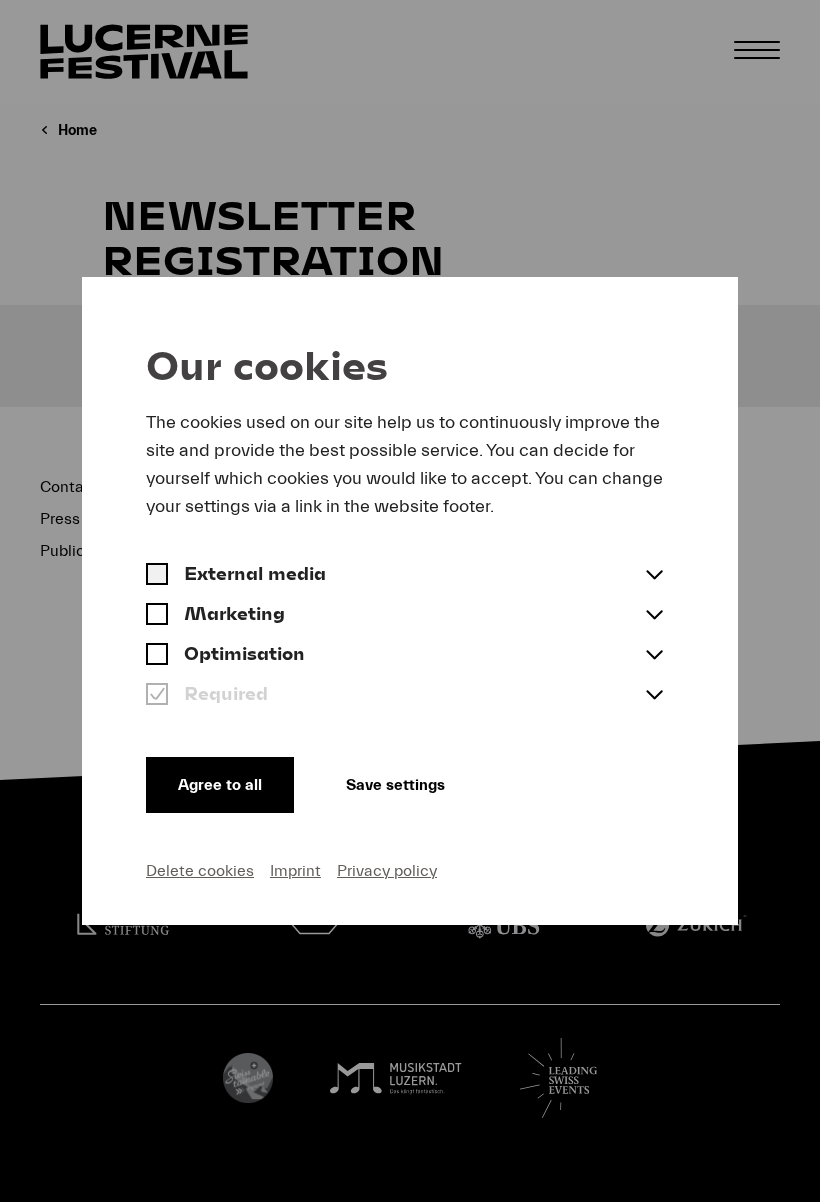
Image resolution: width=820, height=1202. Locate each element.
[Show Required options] (654, 696)
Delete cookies (200, 871)
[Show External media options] (654, 576)
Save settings (395, 785)
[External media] (157, 576)
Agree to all (220, 785)
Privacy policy (387, 871)
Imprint (295, 871)
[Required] (157, 696)
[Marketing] (157, 616)
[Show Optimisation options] (654, 656)
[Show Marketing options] (654, 616)
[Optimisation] (157, 656)
